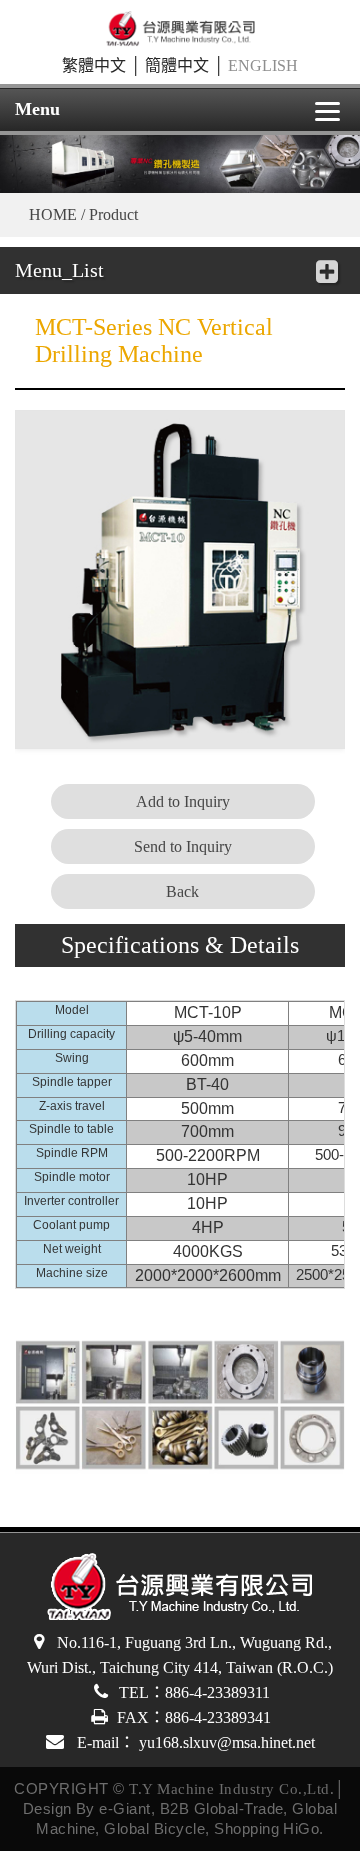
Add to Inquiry (183, 801)
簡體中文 (177, 65)
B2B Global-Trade (222, 1808)
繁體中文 (94, 65)
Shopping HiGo (266, 1828)
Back (182, 891)
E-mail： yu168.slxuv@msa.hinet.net (194, 1742)
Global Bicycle (154, 1828)
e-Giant (124, 1808)
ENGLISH (263, 65)
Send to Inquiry (183, 846)
